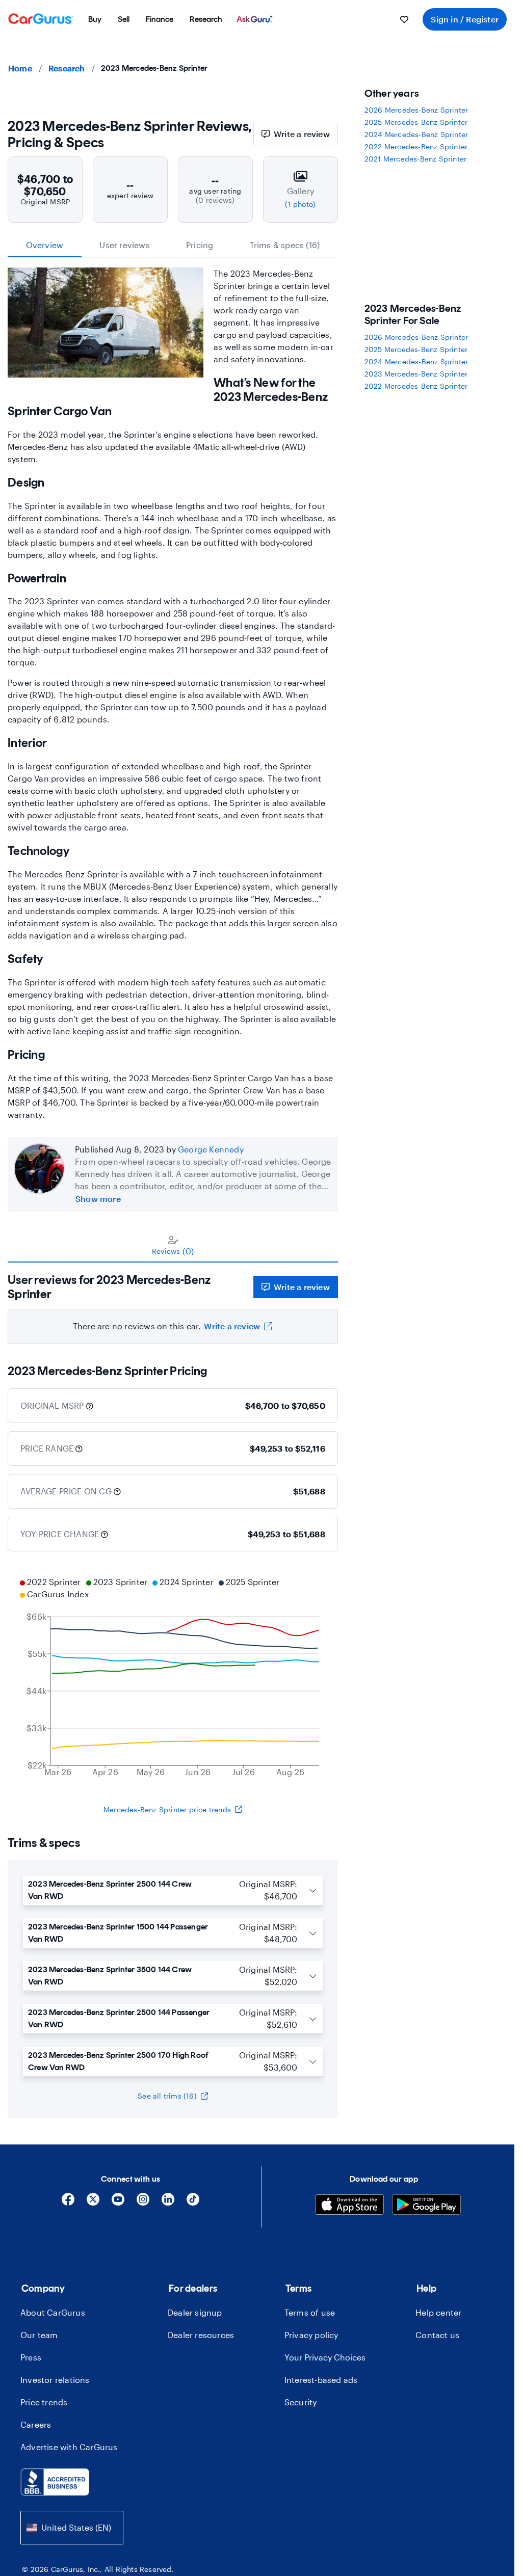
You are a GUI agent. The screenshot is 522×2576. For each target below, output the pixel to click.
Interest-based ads (321, 2380)
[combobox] (72, 2527)
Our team (39, 2335)
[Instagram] (143, 2203)
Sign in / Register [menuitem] (465, 19)
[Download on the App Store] (349, 2206)
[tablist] (173, 245)
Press (31, 2357)
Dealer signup (195, 2312)
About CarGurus (53, 2312)
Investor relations (55, 2380)
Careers (36, 2424)
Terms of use (310, 2312)
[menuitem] (95, 19)
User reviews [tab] (124, 245)
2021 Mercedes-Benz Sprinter (415, 159)
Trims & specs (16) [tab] (285, 245)
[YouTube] (118, 2203)
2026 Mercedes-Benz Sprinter (416, 110)
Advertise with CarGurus (69, 2447)
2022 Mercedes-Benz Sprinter (416, 146)
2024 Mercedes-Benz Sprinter (416, 134)
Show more (98, 1199)
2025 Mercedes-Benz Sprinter (416, 122)
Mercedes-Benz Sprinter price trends (167, 1809)
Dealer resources (201, 2335)
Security (301, 2402)
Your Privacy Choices (325, 2357)
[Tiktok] (193, 2203)
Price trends (44, 2402)
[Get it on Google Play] (426, 2206)
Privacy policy (311, 2335)
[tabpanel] (173, 1303)
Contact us (437, 2335)
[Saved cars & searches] (404, 19)
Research (67, 68)
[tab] (173, 1245)
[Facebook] (68, 2203)
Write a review (302, 134)
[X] (93, 2203)
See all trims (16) (167, 2096)
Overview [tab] (45, 245)
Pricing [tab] (200, 245)
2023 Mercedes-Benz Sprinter (416, 374)
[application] (173, 1678)
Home (20, 68)
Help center (438, 2312)
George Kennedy (211, 1149)
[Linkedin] (168, 2203)
